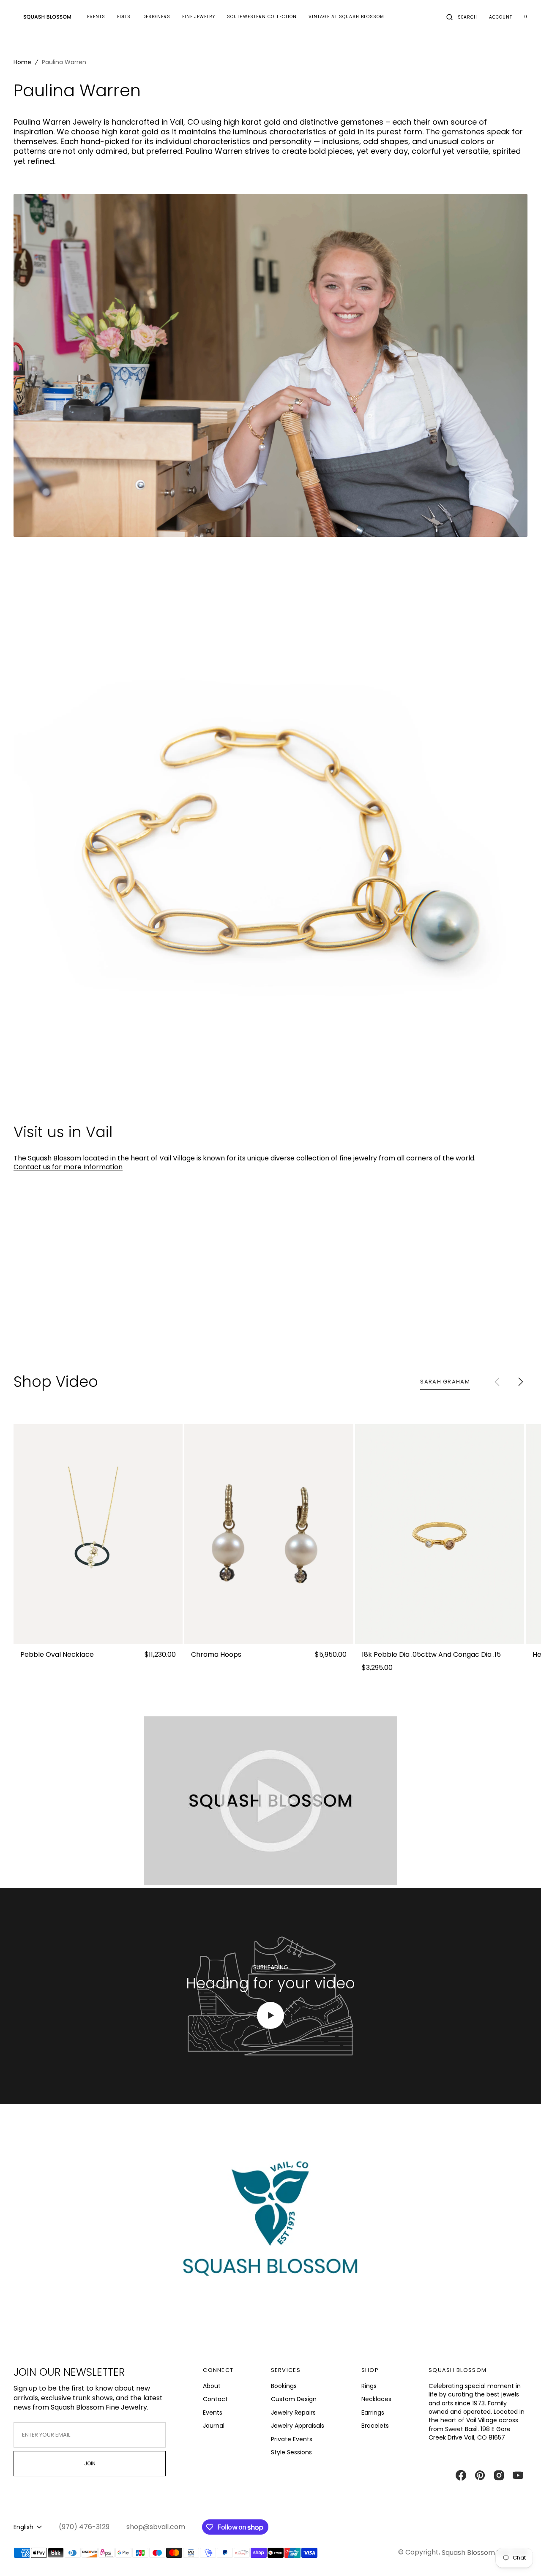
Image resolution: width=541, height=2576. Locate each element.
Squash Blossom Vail (475, 2553)
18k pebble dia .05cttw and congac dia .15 (431, 1655)
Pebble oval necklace (57, 1655)
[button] (462, 17)
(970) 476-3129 (84, 2527)
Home (22, 62)
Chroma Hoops (216, 1655)
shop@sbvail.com (156, 2527)
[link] (98, 1534)
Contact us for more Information (68, 1167)
